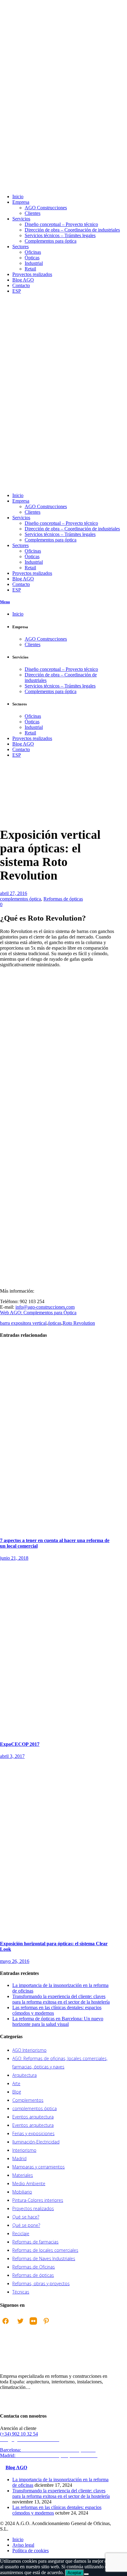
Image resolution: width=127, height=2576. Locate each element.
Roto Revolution (79, 1323)
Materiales (23, 2175)
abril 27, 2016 (14, 893)
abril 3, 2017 (12, 1756)
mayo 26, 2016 (15, 1961)
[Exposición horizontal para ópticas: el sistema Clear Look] (57, 1931)
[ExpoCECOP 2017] (57, 1732)
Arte (16, 2083)
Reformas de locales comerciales (45, 2250)
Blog (17, 2092)
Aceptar (74, 2573)
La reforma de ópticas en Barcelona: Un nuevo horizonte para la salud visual (58, 2021)
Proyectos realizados (33, 2208)
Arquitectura (25, 2075)
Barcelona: (49, 2450)
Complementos (28, 2100)
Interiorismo (24, 2150)
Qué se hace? (26, 2217)
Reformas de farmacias (35, 2242)
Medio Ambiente (29, 2183)
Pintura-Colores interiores (38, 2200)
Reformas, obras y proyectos (41, 2283)
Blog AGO (16, 2467)
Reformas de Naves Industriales (44, 2258)
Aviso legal (23, 2545)
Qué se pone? (26, 2225)
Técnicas (21, 2292)
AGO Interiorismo (29, 2050)
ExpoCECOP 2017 (20, 1744)
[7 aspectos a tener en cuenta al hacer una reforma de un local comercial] (57, 1528)
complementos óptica (20, 899)
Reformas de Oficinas (34, 2267)
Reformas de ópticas (63, 899)
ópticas (55, 1323)
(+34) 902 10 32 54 (19, 2434)
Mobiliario (22, 2192)
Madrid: (49, 2455)
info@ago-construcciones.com (45, 1307)
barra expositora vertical (23, 1323)
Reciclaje (21, 2233)
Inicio (6, 805)
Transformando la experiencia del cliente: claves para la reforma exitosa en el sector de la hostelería (61, 1999)
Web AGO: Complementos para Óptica (38, 1313)
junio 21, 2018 (14, 1558)
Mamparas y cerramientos (39, 2167)
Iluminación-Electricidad (36, 2142)
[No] (86, 2574)
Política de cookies (31, 2551)
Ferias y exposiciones (33, 2133)
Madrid (19, 2158)
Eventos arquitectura (33, 2117)
